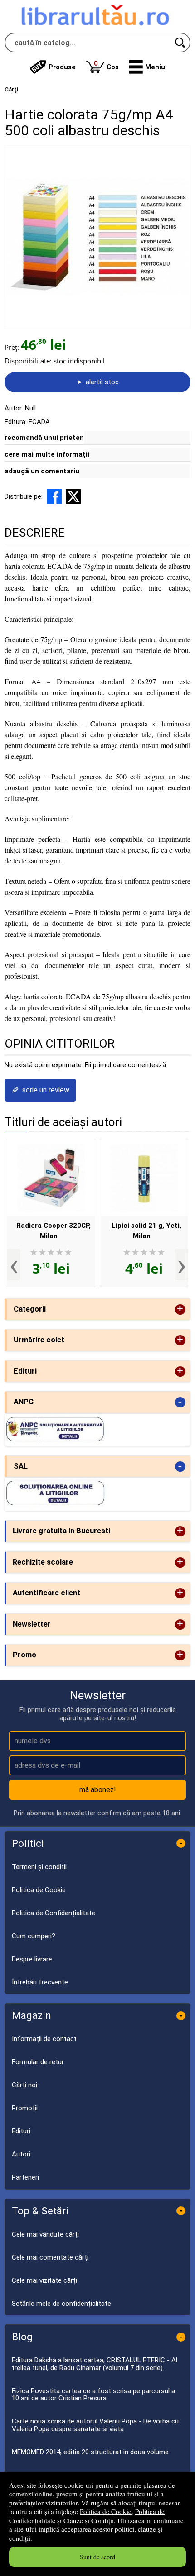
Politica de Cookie (106, 2511)
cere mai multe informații (47, 454)
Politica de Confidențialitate (54, 1913)
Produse (62, 67)
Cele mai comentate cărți (50, 2257)
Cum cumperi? (34, 1936)
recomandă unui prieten (44, 438)
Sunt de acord (97, 2557)
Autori (21, 2154)
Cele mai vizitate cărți (44, 2280)
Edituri (21, 2131)
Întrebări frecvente (40, 1982)
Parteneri (25, 2177)
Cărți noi (24, 2085)
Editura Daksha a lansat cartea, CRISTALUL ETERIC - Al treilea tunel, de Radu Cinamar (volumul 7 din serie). (95, 2364)
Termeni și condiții (39, 1867)
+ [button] (180, 1309)
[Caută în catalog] (180, 43)
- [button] (180, 1402)
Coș (106, 65)
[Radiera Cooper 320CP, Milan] (51, 1178)
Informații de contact (44, 2039)
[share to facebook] (54, 496)
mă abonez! (98, 1790)
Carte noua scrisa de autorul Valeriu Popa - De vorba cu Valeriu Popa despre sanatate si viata (95, 2425)
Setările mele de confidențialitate (61, 2304)
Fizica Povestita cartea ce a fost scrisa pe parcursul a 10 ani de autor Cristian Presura (93, 2395)
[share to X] (73, 496)
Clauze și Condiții (89, 2520)
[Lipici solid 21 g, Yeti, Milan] (144, 1178)
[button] (147, 67)
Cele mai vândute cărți (45, 2234)
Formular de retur (38, 2062)
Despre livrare (32, 1959)
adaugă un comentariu (42, 471)
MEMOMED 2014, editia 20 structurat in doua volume (90, 2452)
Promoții (25, 2108)
